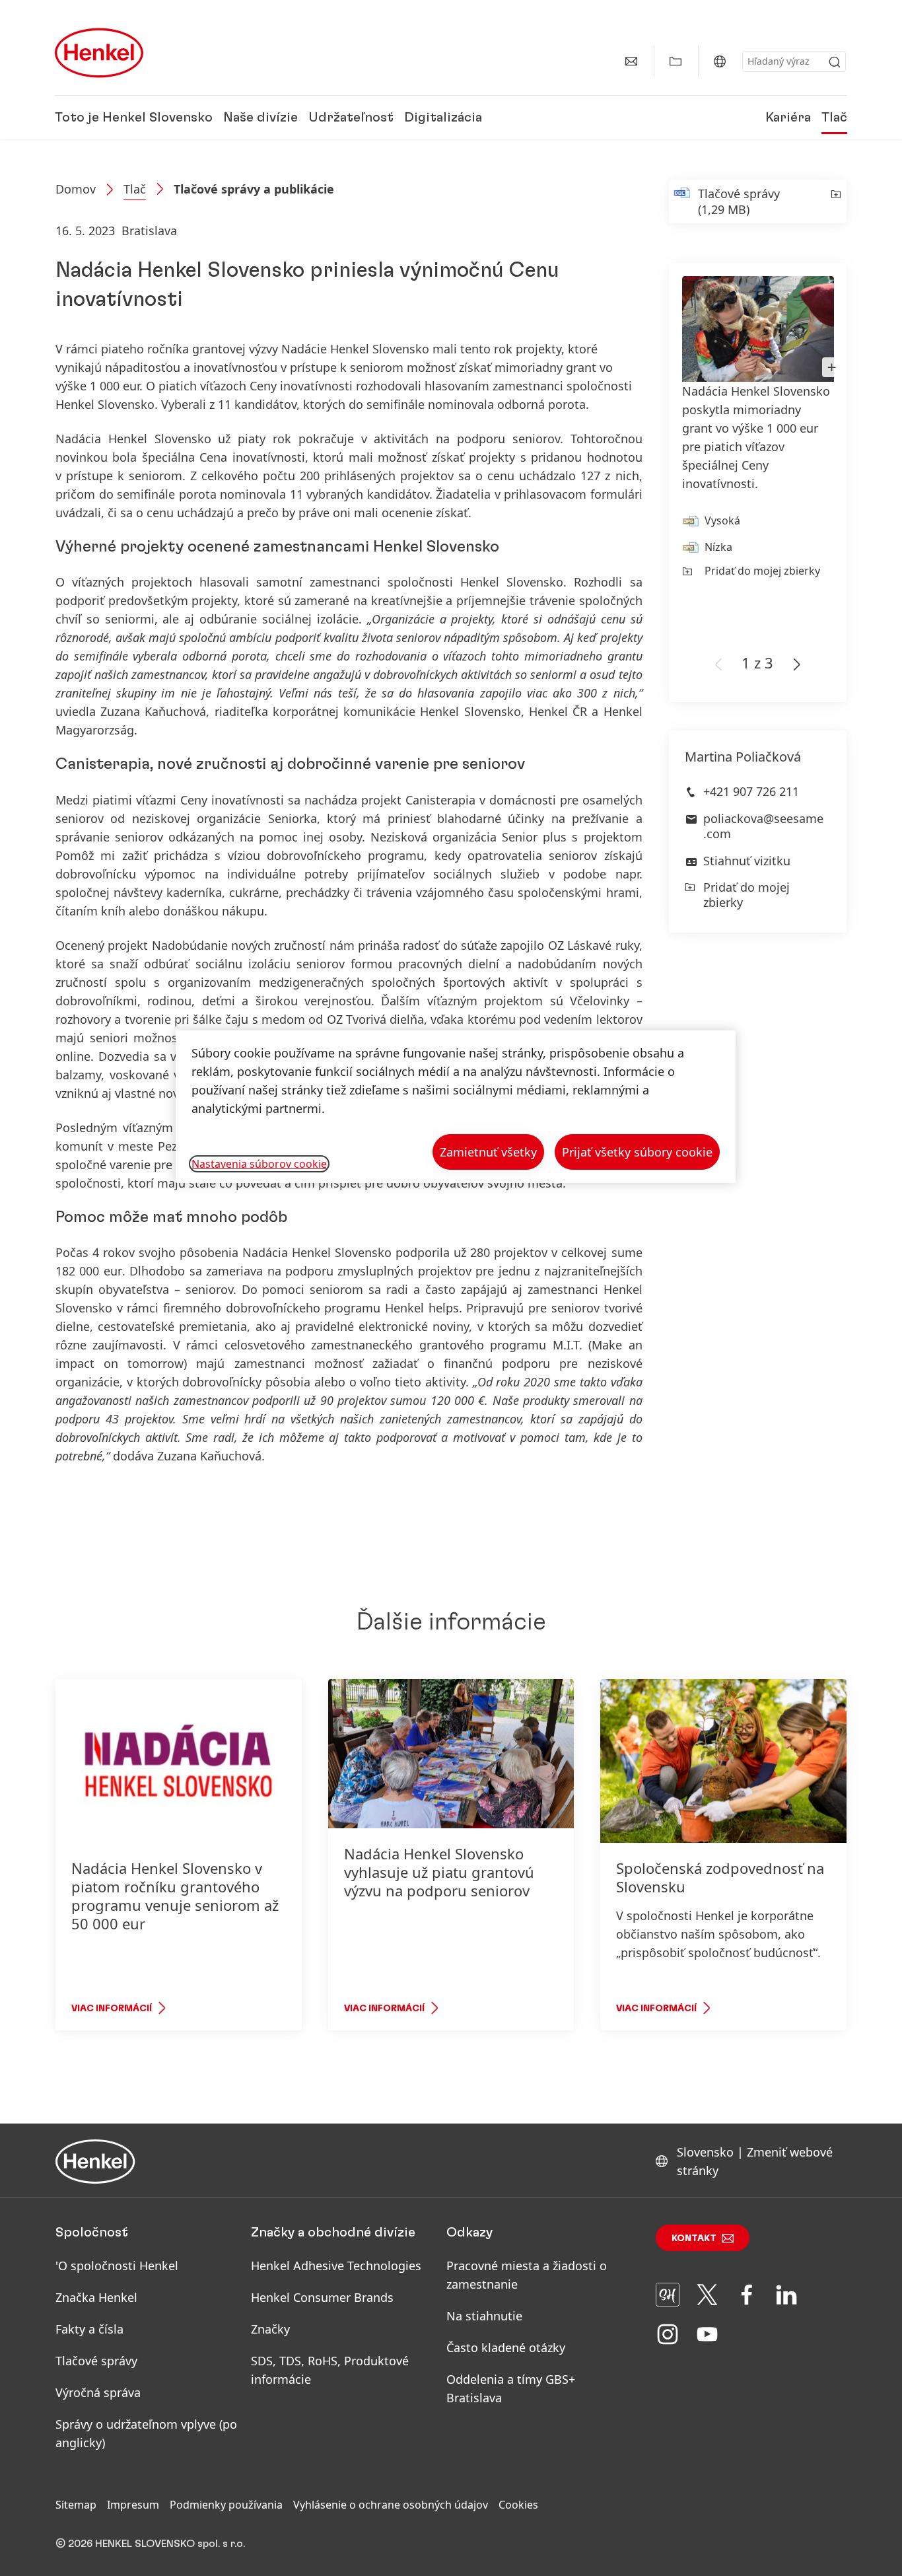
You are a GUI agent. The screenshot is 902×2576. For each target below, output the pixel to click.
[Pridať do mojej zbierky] (835, 201)
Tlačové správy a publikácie (254, 189)
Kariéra (788, 118)
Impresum (133, 2505)
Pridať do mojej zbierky (762, 571)
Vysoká (722, 520)
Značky (270, 2329)
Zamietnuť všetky (488, 1152)
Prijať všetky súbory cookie (637, 1152)
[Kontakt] (631, 61)
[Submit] (835, 62)
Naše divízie (260, 118)
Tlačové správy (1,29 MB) (739, 201)
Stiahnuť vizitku (747, 861)
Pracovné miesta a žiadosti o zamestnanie (527, 2275)
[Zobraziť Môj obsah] (676, 61)
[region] (456, 1107)
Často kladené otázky (506, 2347)
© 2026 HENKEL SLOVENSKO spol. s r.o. (150, 2544)
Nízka (718, 547)
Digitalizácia (443, 118)
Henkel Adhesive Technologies (336, 2266)
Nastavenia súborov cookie (259, 1164)
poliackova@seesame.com (763, 826)
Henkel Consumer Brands (322, 2297)
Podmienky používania (226, 2505)
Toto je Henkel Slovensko (134, 118)
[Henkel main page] (99, 53)
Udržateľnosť (351, 118)
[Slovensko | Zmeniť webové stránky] (720, 61)
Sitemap (76, 2505)
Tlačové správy (96, 2361)
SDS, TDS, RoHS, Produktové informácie (330, 2370)
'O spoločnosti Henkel (117, 2266)
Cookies (518, 2505)
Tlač (834, 118)
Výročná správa (98, 2392)
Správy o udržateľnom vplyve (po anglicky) (146, 2433)
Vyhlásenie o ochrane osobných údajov (391, 2505)
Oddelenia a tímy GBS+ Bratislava (511, 2388)
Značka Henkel (96, 2297)
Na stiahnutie (484, 2316)
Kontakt (694, 2238)
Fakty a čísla (89, 2329)
